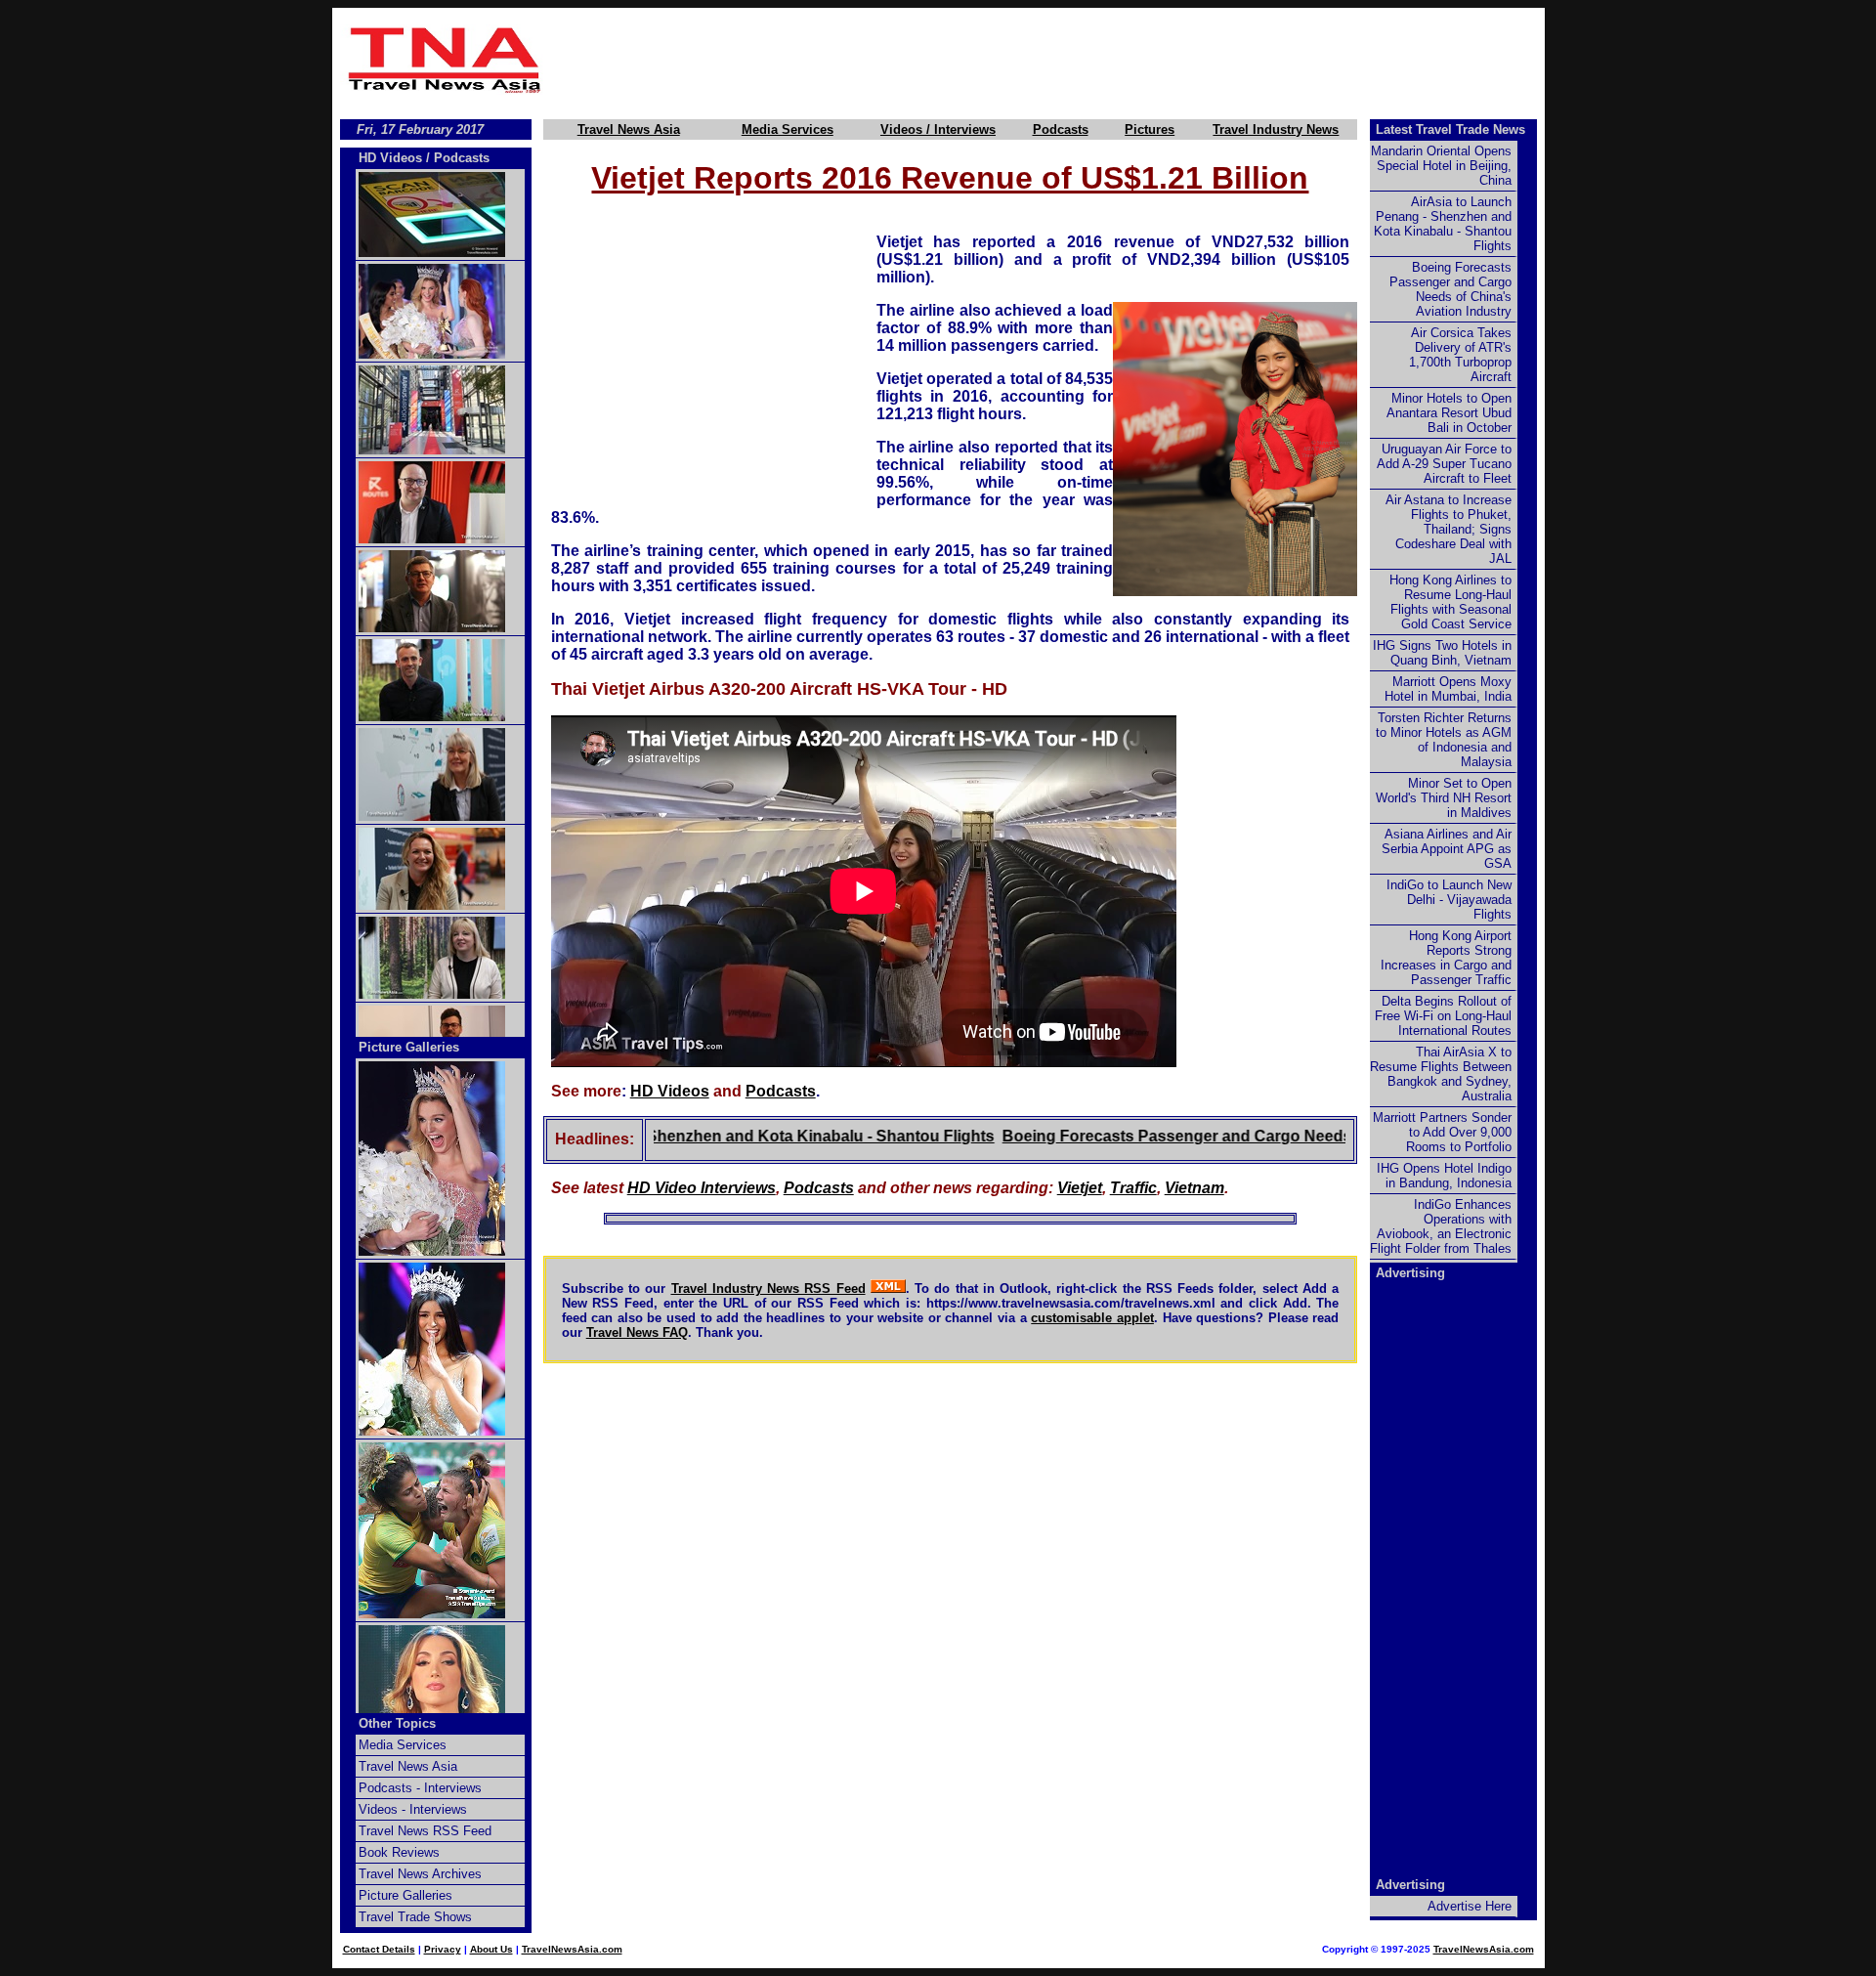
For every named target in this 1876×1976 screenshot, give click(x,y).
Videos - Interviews (413, 1809)
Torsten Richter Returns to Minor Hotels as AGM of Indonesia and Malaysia (1444, 740)
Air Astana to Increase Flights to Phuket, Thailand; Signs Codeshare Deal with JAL (1449, 529)
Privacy (443, 1949)
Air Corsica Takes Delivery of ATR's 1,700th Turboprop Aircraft (1460, 355)
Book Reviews (399, 1852)
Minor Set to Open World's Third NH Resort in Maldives (1444, 798)
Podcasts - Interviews (420, 1788)
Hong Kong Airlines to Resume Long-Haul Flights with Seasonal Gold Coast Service (1450, 602)
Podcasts (1061, 129)
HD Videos (670, 1091)
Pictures (1150, 129)
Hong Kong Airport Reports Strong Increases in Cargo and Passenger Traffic (1446, 958)
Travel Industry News (1276, 129)
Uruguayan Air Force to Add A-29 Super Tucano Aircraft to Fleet (1444, 464)
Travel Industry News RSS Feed (768, 1289)
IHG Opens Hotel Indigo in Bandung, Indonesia (1444, 1176)
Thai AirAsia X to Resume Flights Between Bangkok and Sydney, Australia (1441, 1074)
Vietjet (1080, 1188)
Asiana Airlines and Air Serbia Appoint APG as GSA (1447, 849)
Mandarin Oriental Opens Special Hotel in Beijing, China (1441, 166)
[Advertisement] (1047, 60)
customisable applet (1092, 1318)
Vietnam (1194, 1188)
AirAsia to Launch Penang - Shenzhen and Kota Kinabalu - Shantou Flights (659, 1136)
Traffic (1133, 1188)
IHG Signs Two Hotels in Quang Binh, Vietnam (1442, 653)
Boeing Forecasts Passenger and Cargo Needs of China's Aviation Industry (1224, 1136)
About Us (491, 1949)
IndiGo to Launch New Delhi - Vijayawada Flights (1449, 900)
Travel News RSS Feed (425, 1831)
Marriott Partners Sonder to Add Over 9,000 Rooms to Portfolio (1442, 1132)
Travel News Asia (629, 129)
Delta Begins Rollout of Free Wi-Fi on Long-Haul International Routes (1443, 1016)
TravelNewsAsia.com (572, 1949)
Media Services (788, 129)
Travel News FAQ (637, 1332)
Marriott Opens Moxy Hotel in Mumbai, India (1448, 689)
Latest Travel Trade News (1450, 129)
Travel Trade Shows (415, 1917)
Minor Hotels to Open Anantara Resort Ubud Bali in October (1449, 413)
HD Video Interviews (702, 1188)
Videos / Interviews (938, 129)
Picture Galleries (409, 1047)
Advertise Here (1470, 1906)
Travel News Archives (420, 1874)
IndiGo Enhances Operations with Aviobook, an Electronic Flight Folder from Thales (1441, 1226)
